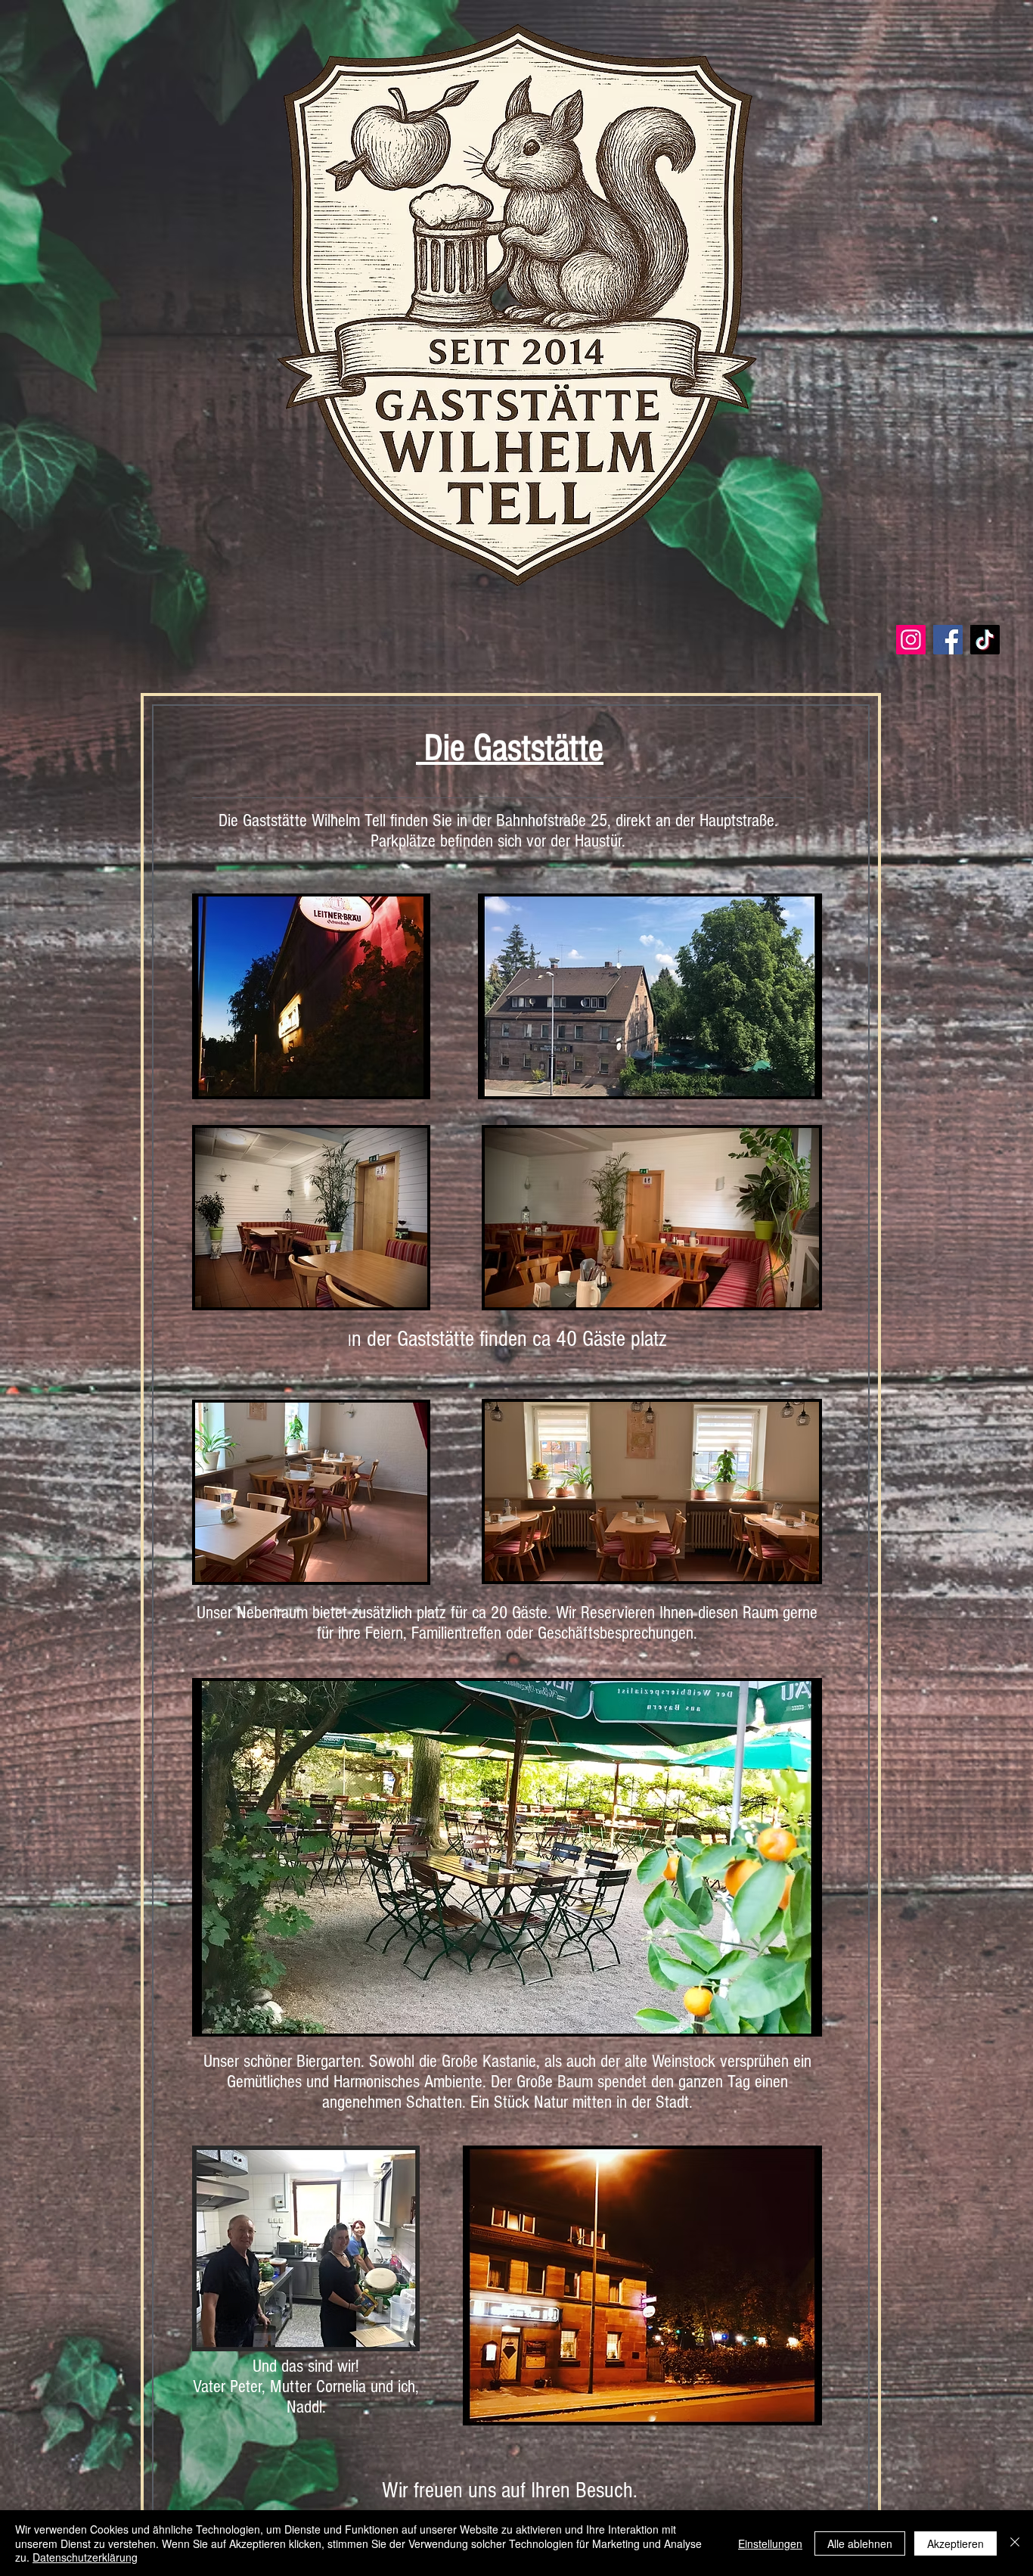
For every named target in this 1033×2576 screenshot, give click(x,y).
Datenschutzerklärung (85, 2557)
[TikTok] (985, 640)
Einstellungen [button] (770, 2543)
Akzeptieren (955, 2543)
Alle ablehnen (860, 2543)
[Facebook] (948, 640)
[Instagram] (911, 640)
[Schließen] (1015, 2543)
